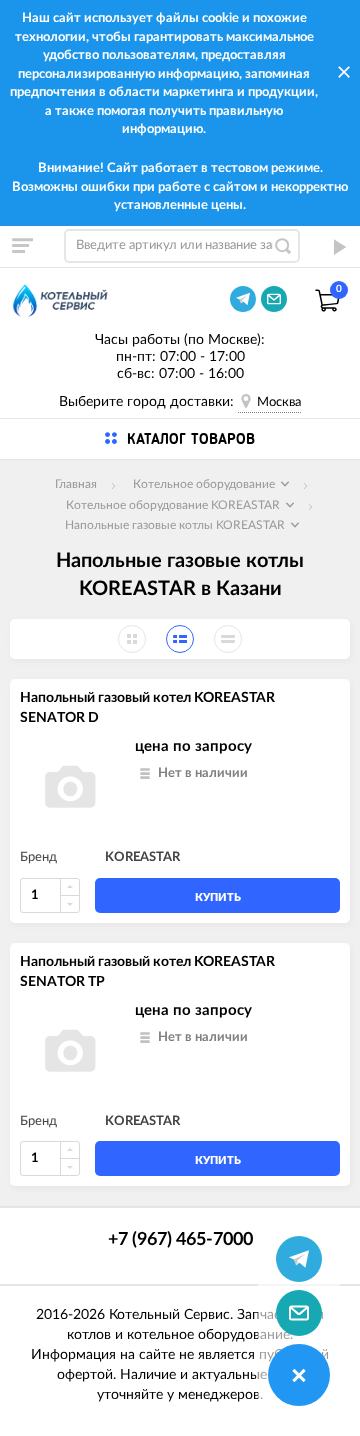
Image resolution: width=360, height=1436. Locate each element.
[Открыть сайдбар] (22, 246)
